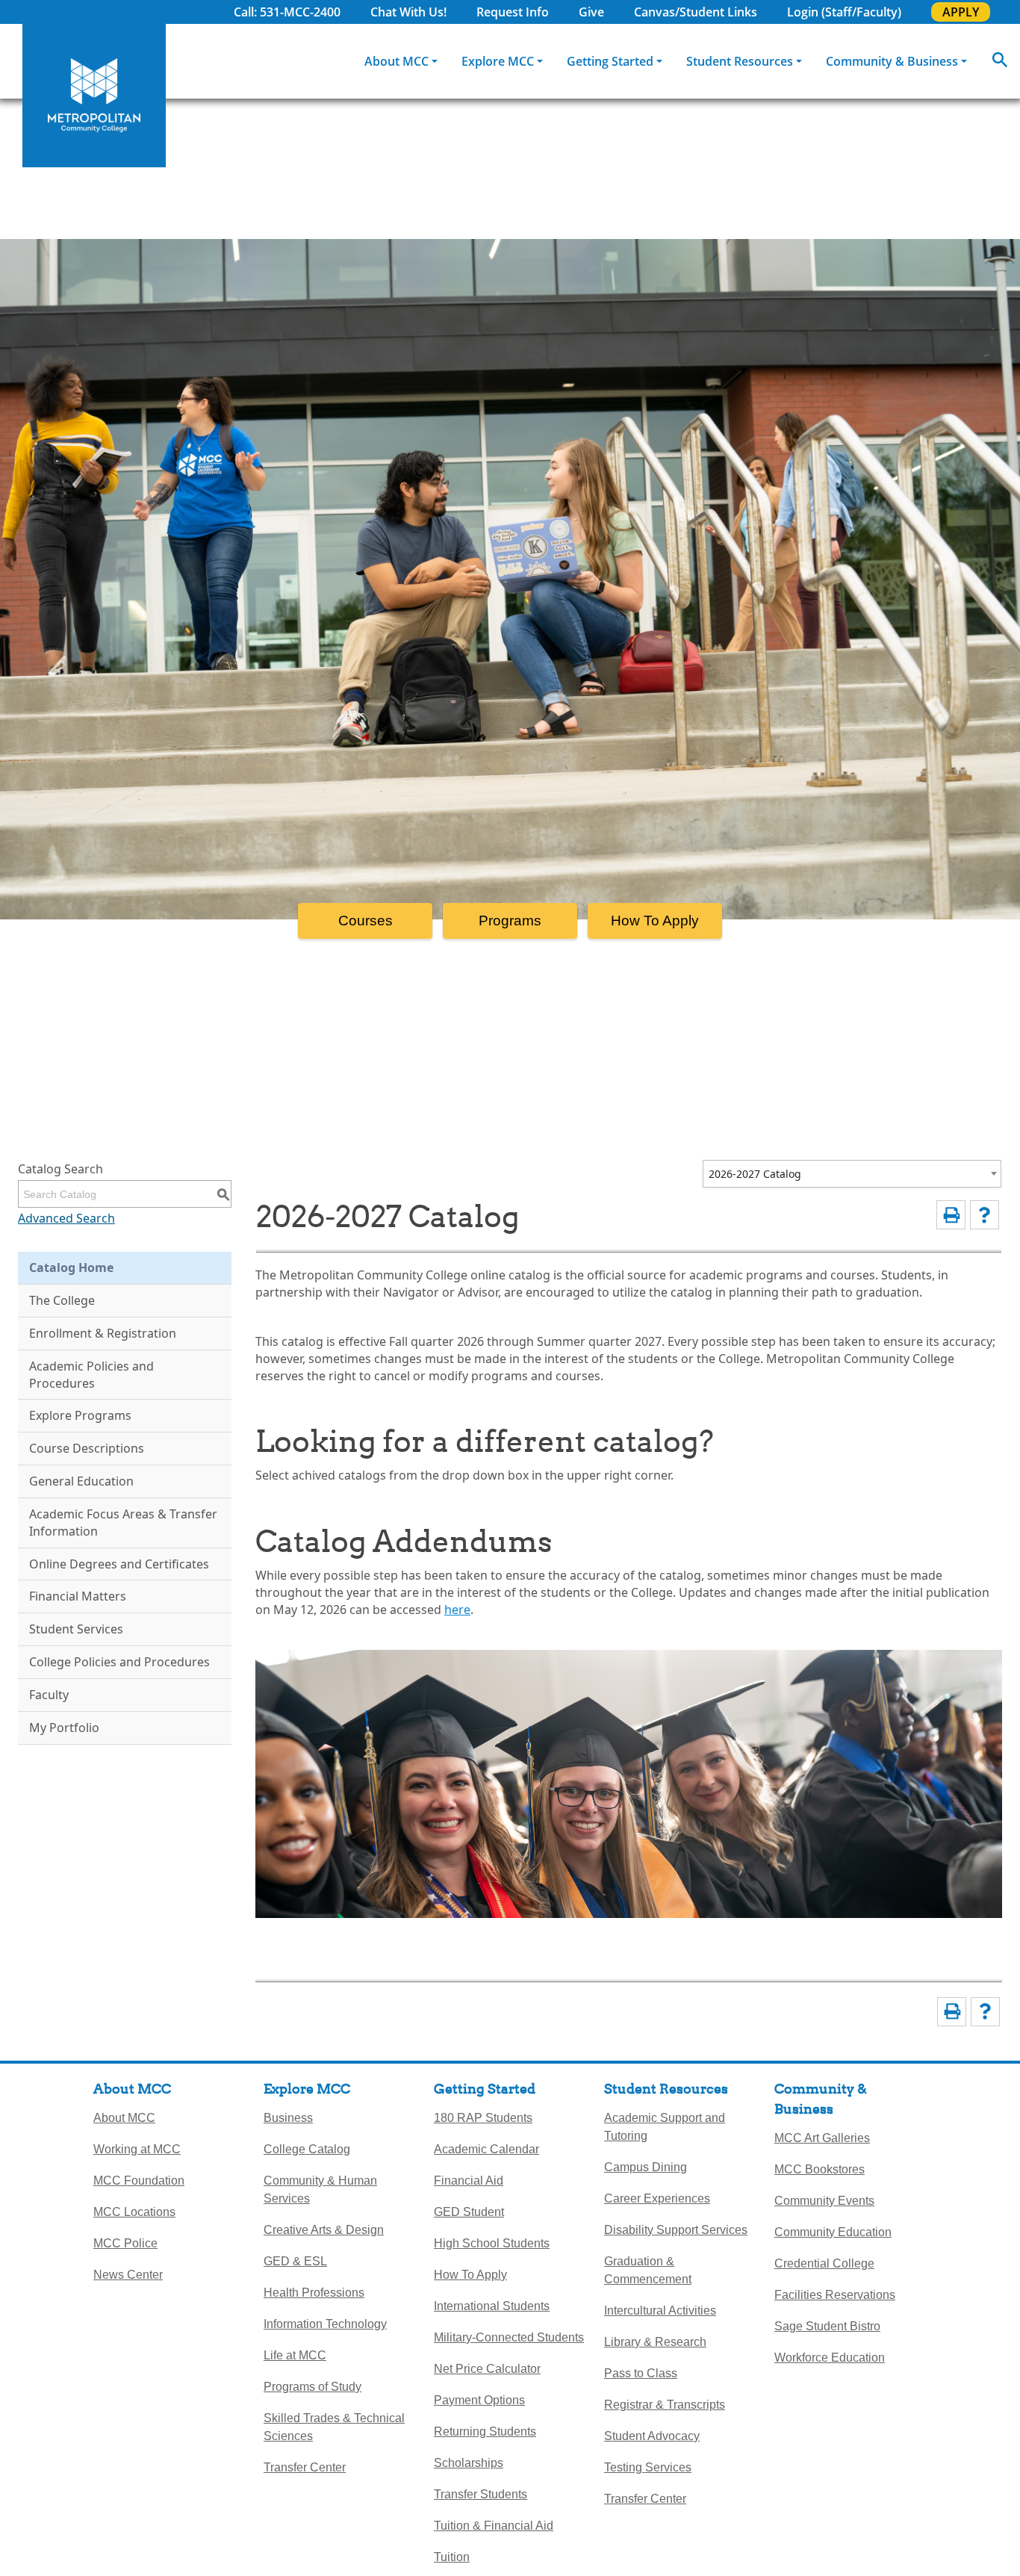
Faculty (49, 1695)
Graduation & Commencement (648, 2270)
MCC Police (125, 2243)
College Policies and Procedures (119, 1662)
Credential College (824, 2263)
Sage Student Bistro (827, 2326)
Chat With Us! (408, 12)
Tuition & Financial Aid (494, 2526)
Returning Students (485, 2431)
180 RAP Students (483, 2118)
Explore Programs (80, 1415)
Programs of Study (312, 2387)
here (457, 1610)
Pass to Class (641, 2373)
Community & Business (892, 61)
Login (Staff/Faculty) (844, 12)
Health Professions (314, 2293)
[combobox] (852, 1174)
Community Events (824, 2201)
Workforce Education (830, 2358)
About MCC (397, 61)
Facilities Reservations (835, 2295)
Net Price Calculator (487, 2369)
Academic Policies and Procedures (91, 1375)
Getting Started (610, 61)
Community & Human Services (320, 2189)
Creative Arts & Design (324, 2230)
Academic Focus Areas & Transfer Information (123, 1523)
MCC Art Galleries (822, 2138)
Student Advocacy (652, 2436)
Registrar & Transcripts (665, 2405)
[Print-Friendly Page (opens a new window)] (951, 1215)
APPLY (961, 12)
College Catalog (307, 2149)
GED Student (469, 2212)
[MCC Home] (94, 96)
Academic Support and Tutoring (665, 2127)
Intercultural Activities (660, 2310)
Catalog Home (71, 1267)
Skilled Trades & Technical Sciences (334, 2427)
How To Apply (655, 921)
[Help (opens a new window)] (985, 1215)
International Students (492, 2306)
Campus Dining (646, 2167)
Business (288, 2118)
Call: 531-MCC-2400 (287, 12)
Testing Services (648, 2467)
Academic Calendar (486, 2149)
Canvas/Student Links (696, 12)
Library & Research (655, 2342)
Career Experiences (657, 2198)
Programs (510, 921)
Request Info (513, 12)
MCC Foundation (139, 2181)
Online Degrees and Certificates (119, 1564)
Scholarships (469, 2463)
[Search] (1000, 61)
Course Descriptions (87, 1448)
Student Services (76, 1629)
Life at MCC (295, 2355)
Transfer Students (481, 2494)
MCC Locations (134, 2212)
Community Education (833, 2232)
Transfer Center (305, 2467)
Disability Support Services (676, 2230)
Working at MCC (137, 2149)
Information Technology (325, 2324)
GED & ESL (295, 2261)
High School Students (492, 2243)
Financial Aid (469, 2181)
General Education (81, 1481)
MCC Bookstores (820, 2169)
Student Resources (740, 61)
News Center (128, 2275)
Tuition (452, 2557)
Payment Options (479, 2400)
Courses (366, 921)
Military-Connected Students (509, 2337)
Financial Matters (78, 1596)
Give (591, 12)
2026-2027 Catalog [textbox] (755, 1174)
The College (62, 1300)
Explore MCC (498, 61)
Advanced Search (66, 1218)
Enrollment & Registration (103, 1333)
